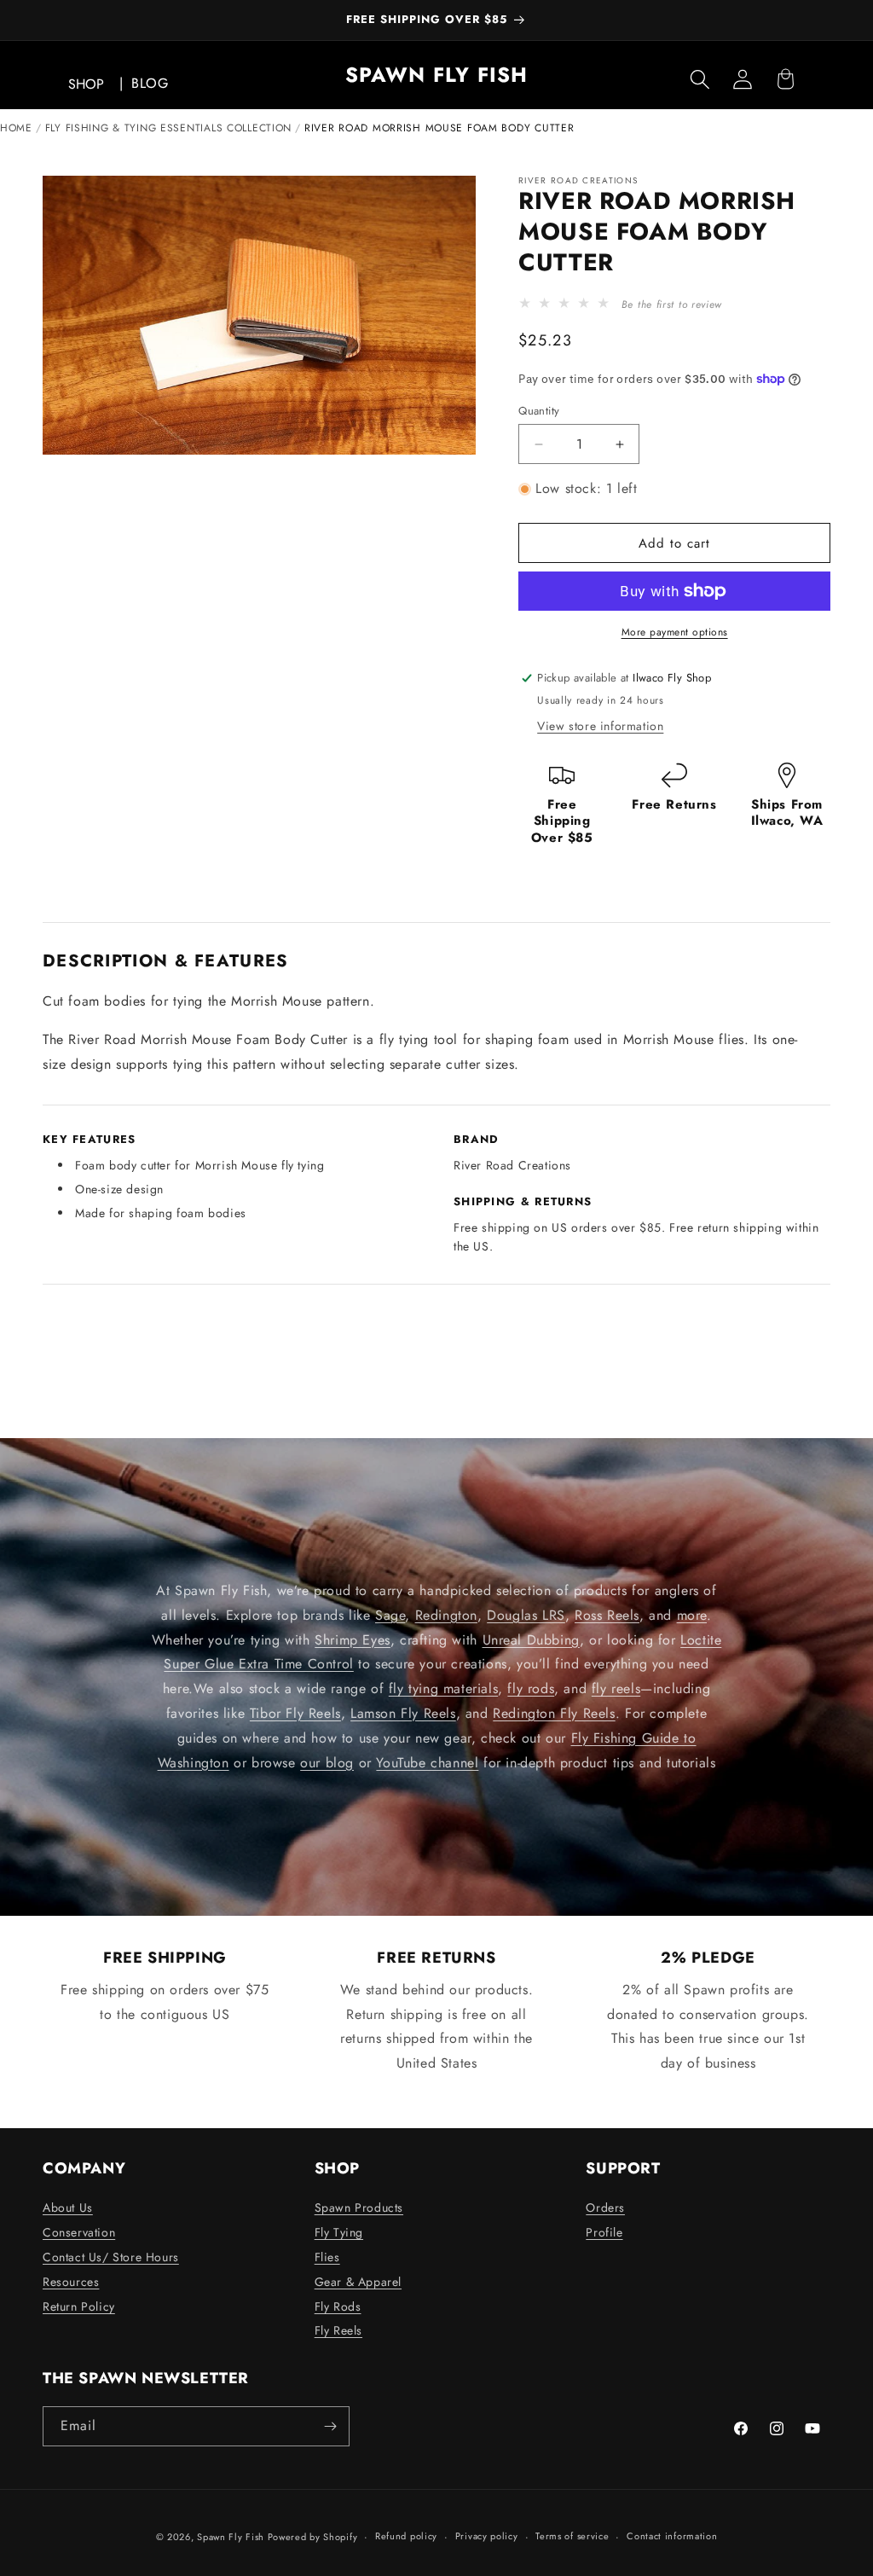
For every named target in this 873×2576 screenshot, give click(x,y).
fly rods (531, 1688)
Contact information (672, 2536)
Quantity (539, 411)
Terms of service (572, 2536)
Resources (71, 2282)
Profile (604, 2232)
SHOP (86, 84)
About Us (68, 2208)
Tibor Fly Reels (295, 1713)
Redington (446, 1614)
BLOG (150, 83)
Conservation (79, 2232)
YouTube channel (427, 1762)
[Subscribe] (330, 2426)
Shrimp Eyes (353, 1639)
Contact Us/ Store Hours (111, 2257)
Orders (605, 2208)
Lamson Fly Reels (403, 1713)
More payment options (675, 632)
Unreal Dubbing (531, 1639)
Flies (327, 2257)
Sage (390, 1614)
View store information (600, 726)
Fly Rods (338, 2306)
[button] (700, 79)
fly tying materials (443, 1688)
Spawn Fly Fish (232, 2537)
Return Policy (79, 2306)
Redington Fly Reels (554, 1713)
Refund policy (406, 2536)
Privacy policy (487, 2536)
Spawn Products (359, 2208)
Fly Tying (339, 2232)
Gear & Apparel (358, 2282)
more (692, 1614)
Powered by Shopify (313, 2537)
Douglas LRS (526, 1614)
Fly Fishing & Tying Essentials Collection (169, 128)
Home (16, 128)
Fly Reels (338, 2330)
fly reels (616, 1688)
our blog (327, 1762)
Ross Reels (607, 1614)
